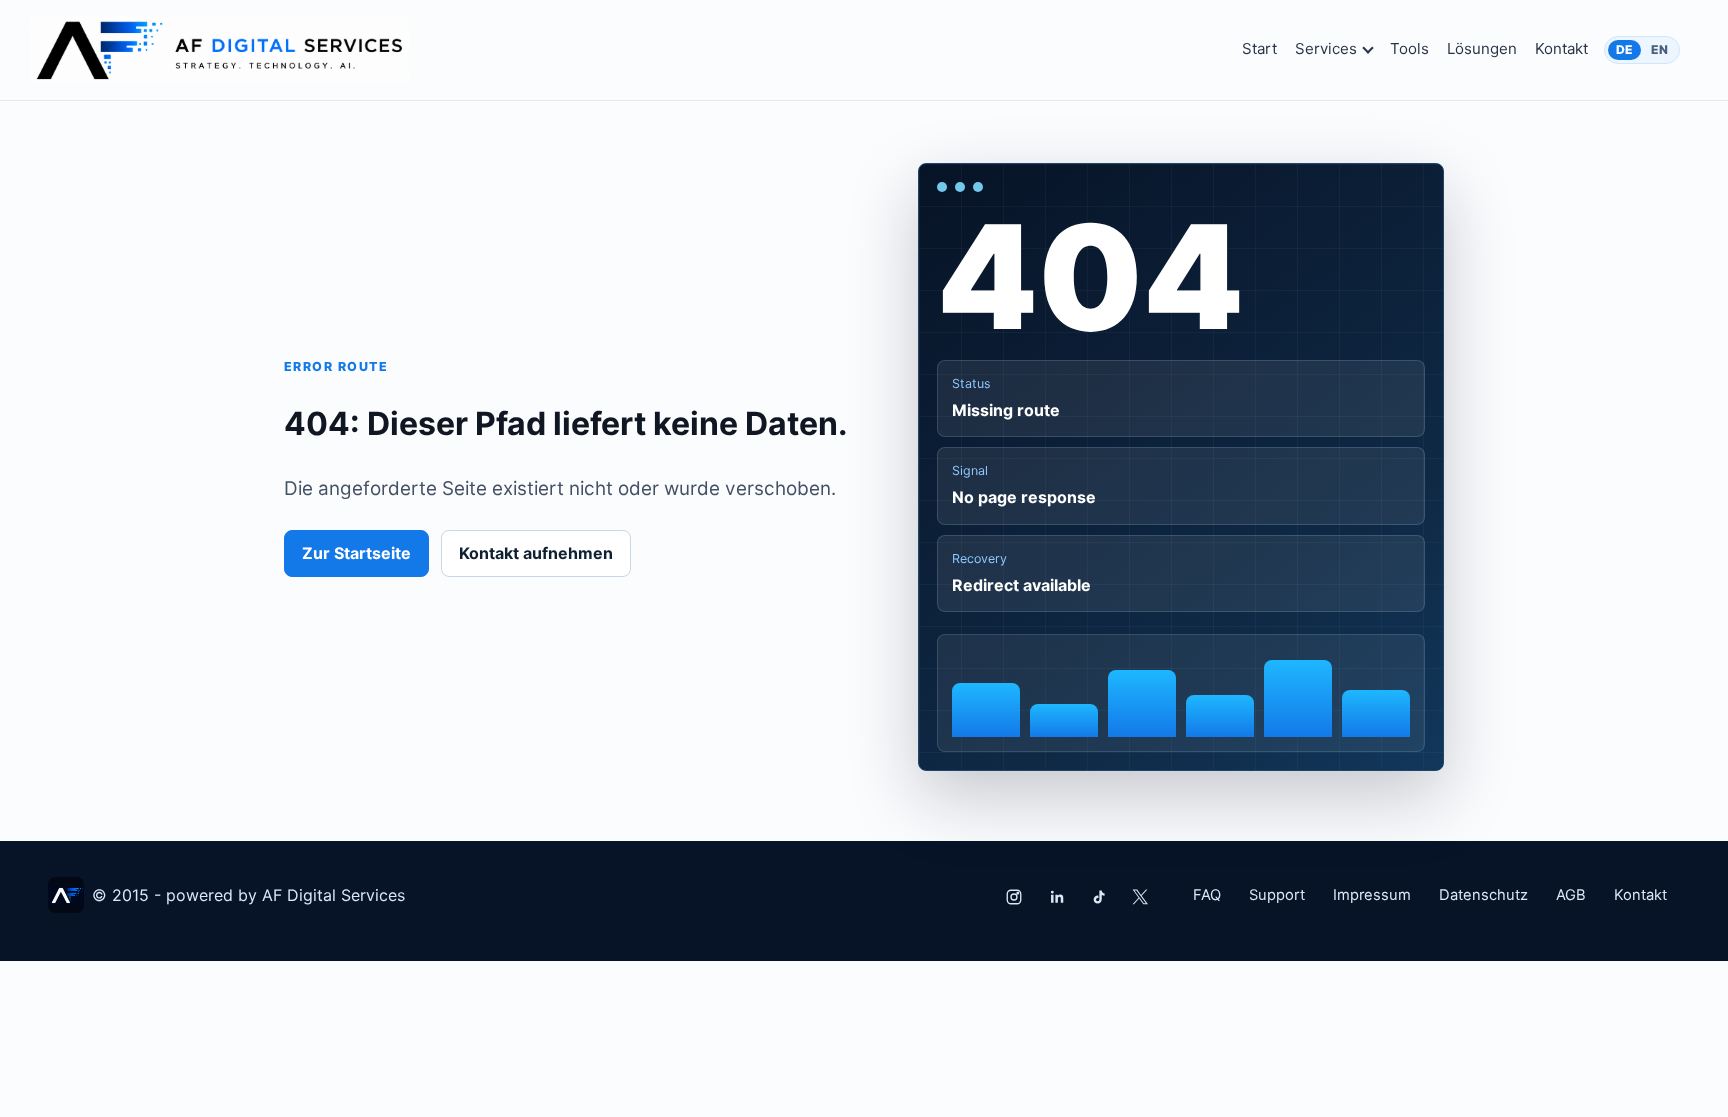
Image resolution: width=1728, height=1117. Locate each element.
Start (1259, 48)
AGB (1571, 895)
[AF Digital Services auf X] (1140, 897)
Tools (1409, 48)
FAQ (1207, 895)
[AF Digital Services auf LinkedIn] (1056, 897)
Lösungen (1482, 48)
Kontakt (1561, 48)
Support (1277, 895)
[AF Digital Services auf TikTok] (1098, 897)
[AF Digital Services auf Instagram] (1014, 897)
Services (1326, 48)
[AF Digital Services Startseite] (219, 50)
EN (1659, 49)
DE (1624, 49)
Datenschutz (1483, 895)
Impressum (1372, 895)
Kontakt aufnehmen (536, 553)
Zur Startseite (356, 553)
